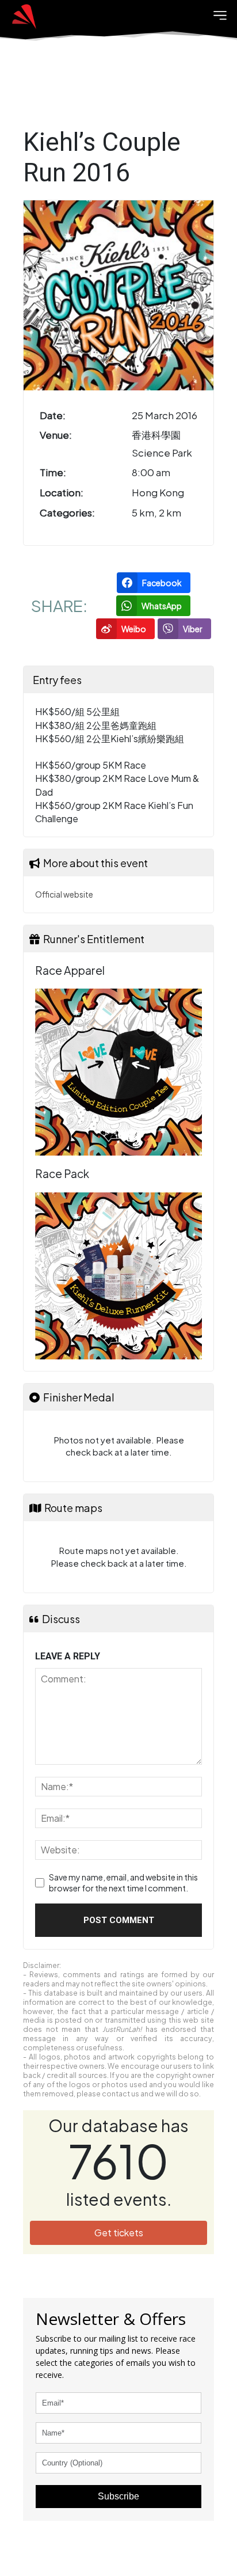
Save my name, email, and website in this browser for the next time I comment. (123, 1883)
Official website (64, 894)
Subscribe (118, 2496)
